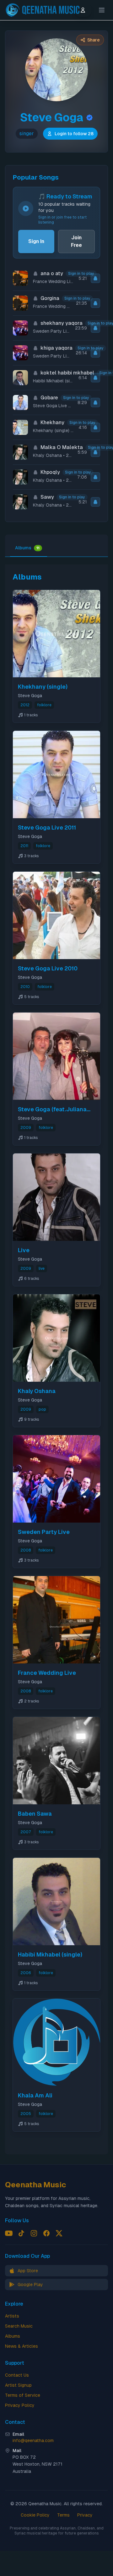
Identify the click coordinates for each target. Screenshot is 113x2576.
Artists (12, 2316)
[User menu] (83, 10)
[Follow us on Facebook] (46, 2233)
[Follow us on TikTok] (21, 2233)
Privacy (85, 2515)
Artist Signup (18, 2385)
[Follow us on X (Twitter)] (59, 2233)
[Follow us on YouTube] (9, 2233)
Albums (27, 548)
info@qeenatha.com (33, 2440)
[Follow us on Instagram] (34, 2233)
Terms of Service (23, 2395)
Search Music (19, 2326)
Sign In (36, 241)
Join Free (76, 241)
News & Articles (22, 2346)
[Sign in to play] (95, 278)
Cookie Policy (35, 2515)
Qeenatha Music (36, 2185)
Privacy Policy (20, 2405)
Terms (63, 2515)
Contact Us (17, 2375)
